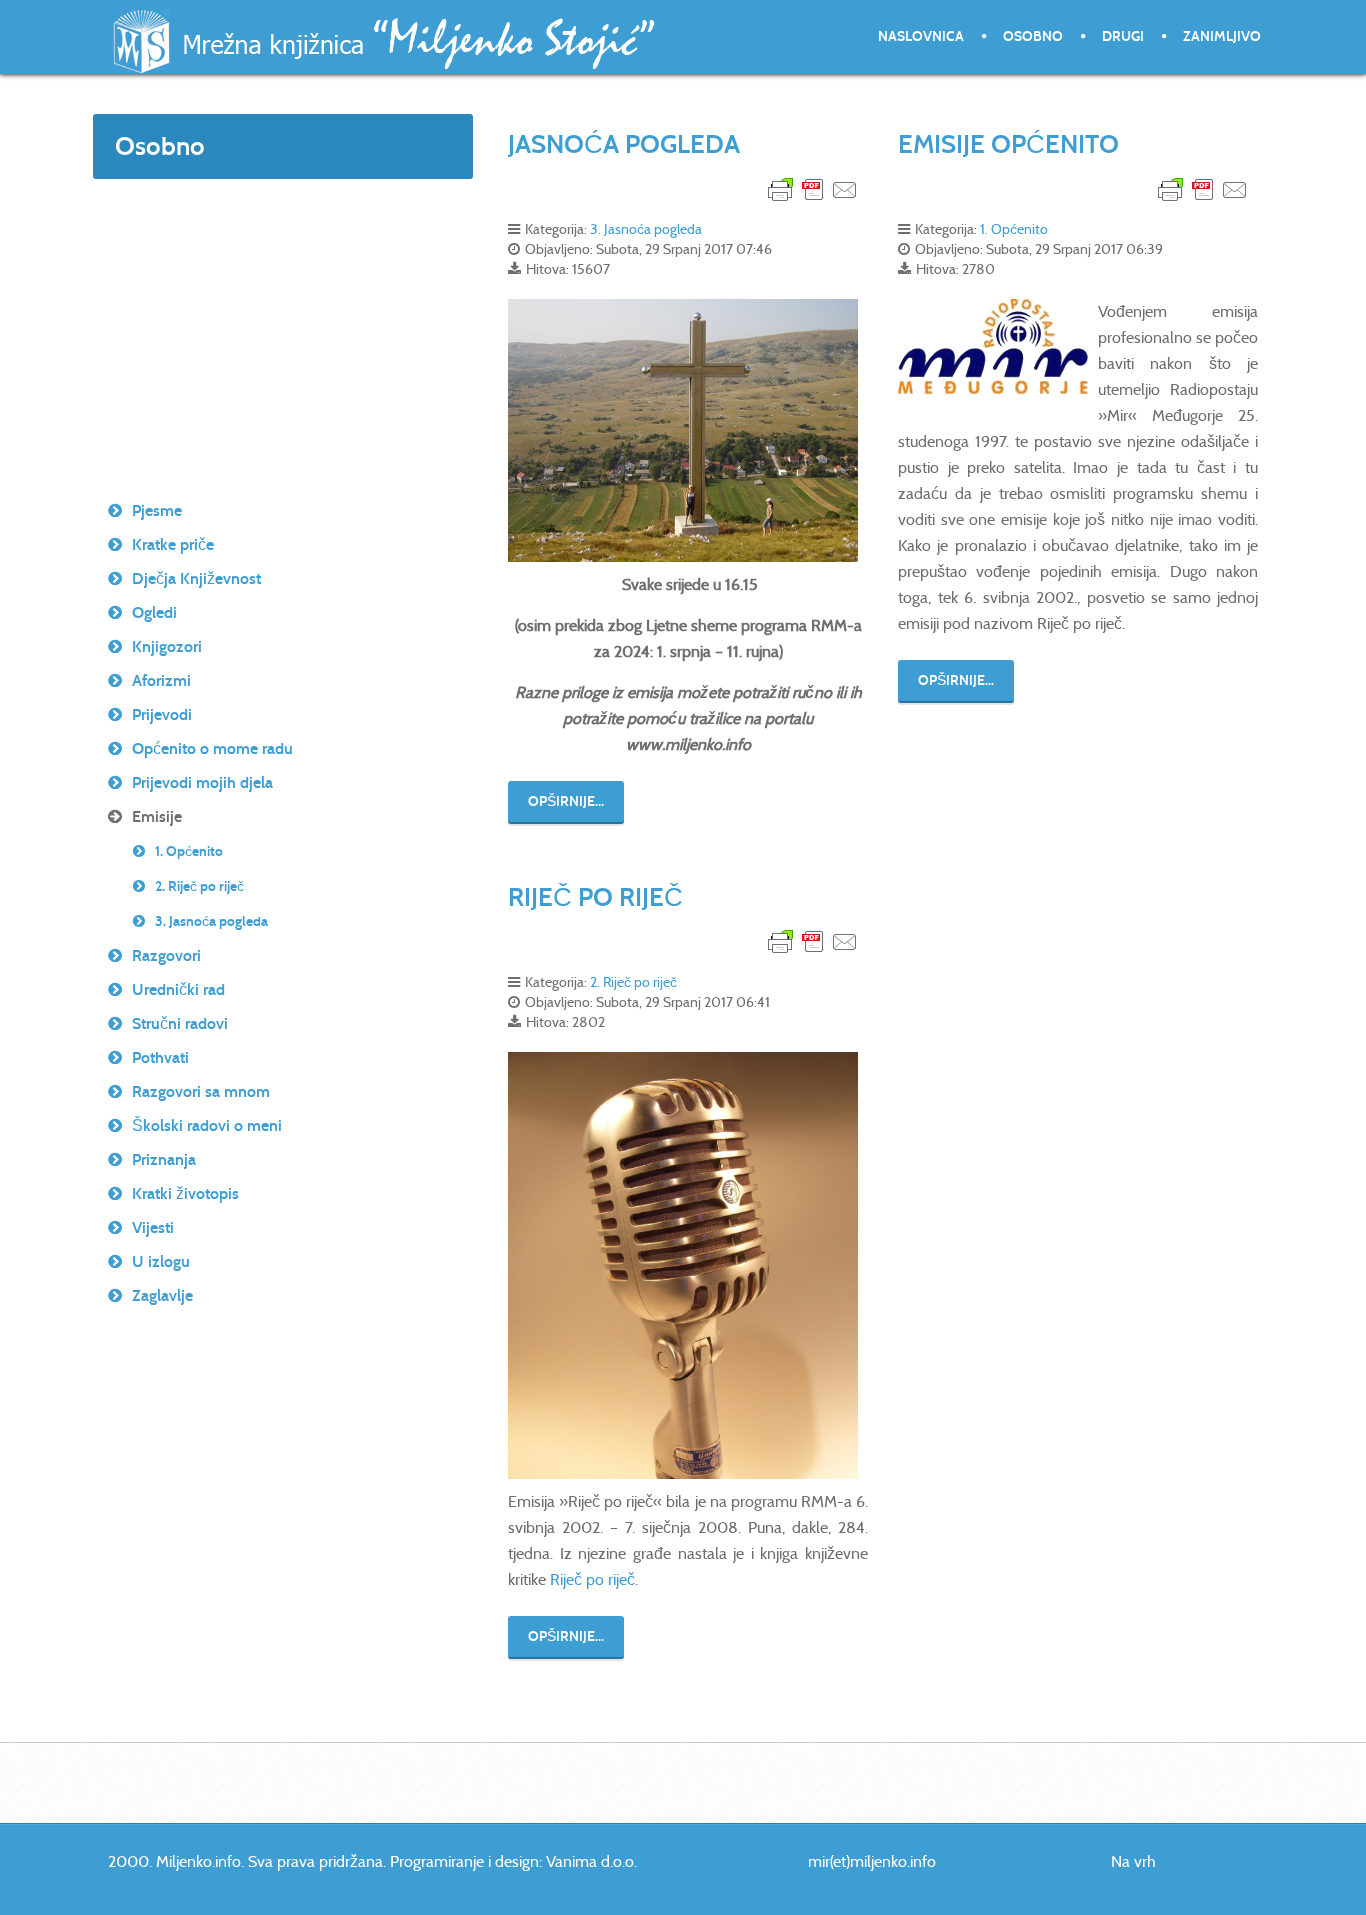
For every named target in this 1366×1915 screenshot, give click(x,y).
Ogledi (154, 612)
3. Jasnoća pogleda (646, 229)
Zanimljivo (1222, 36)
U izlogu (161, 1261)
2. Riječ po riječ (633, 982)
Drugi (1123, 36)
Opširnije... (566, 801)
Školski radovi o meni (207, 1125)
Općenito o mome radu (212, 748)
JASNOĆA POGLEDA (624, 144)
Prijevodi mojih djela (202, 782)
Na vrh (1133, 1861)
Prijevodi (162, 714)
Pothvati (160, 1057)
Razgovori (166, 955)
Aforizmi (161, 680)
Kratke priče (173, 544)
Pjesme (157, 510)
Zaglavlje (162, 1295)
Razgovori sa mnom (201, 1091)
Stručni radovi (180, 1023)
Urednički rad (178, 989)
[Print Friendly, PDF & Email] (813, 188)
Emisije (157, 816)
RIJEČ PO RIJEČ (595, 897)
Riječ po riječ (592, 1579)
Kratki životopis (185, 1193)
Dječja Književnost (196, 578)
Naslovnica (921, 36)
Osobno (1033, 36)
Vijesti (153, 1227)
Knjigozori (167, 646)
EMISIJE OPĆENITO (1008, 144)
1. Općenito (1014, 229)
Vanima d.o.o (590, 1861)
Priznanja (164, 1159)
